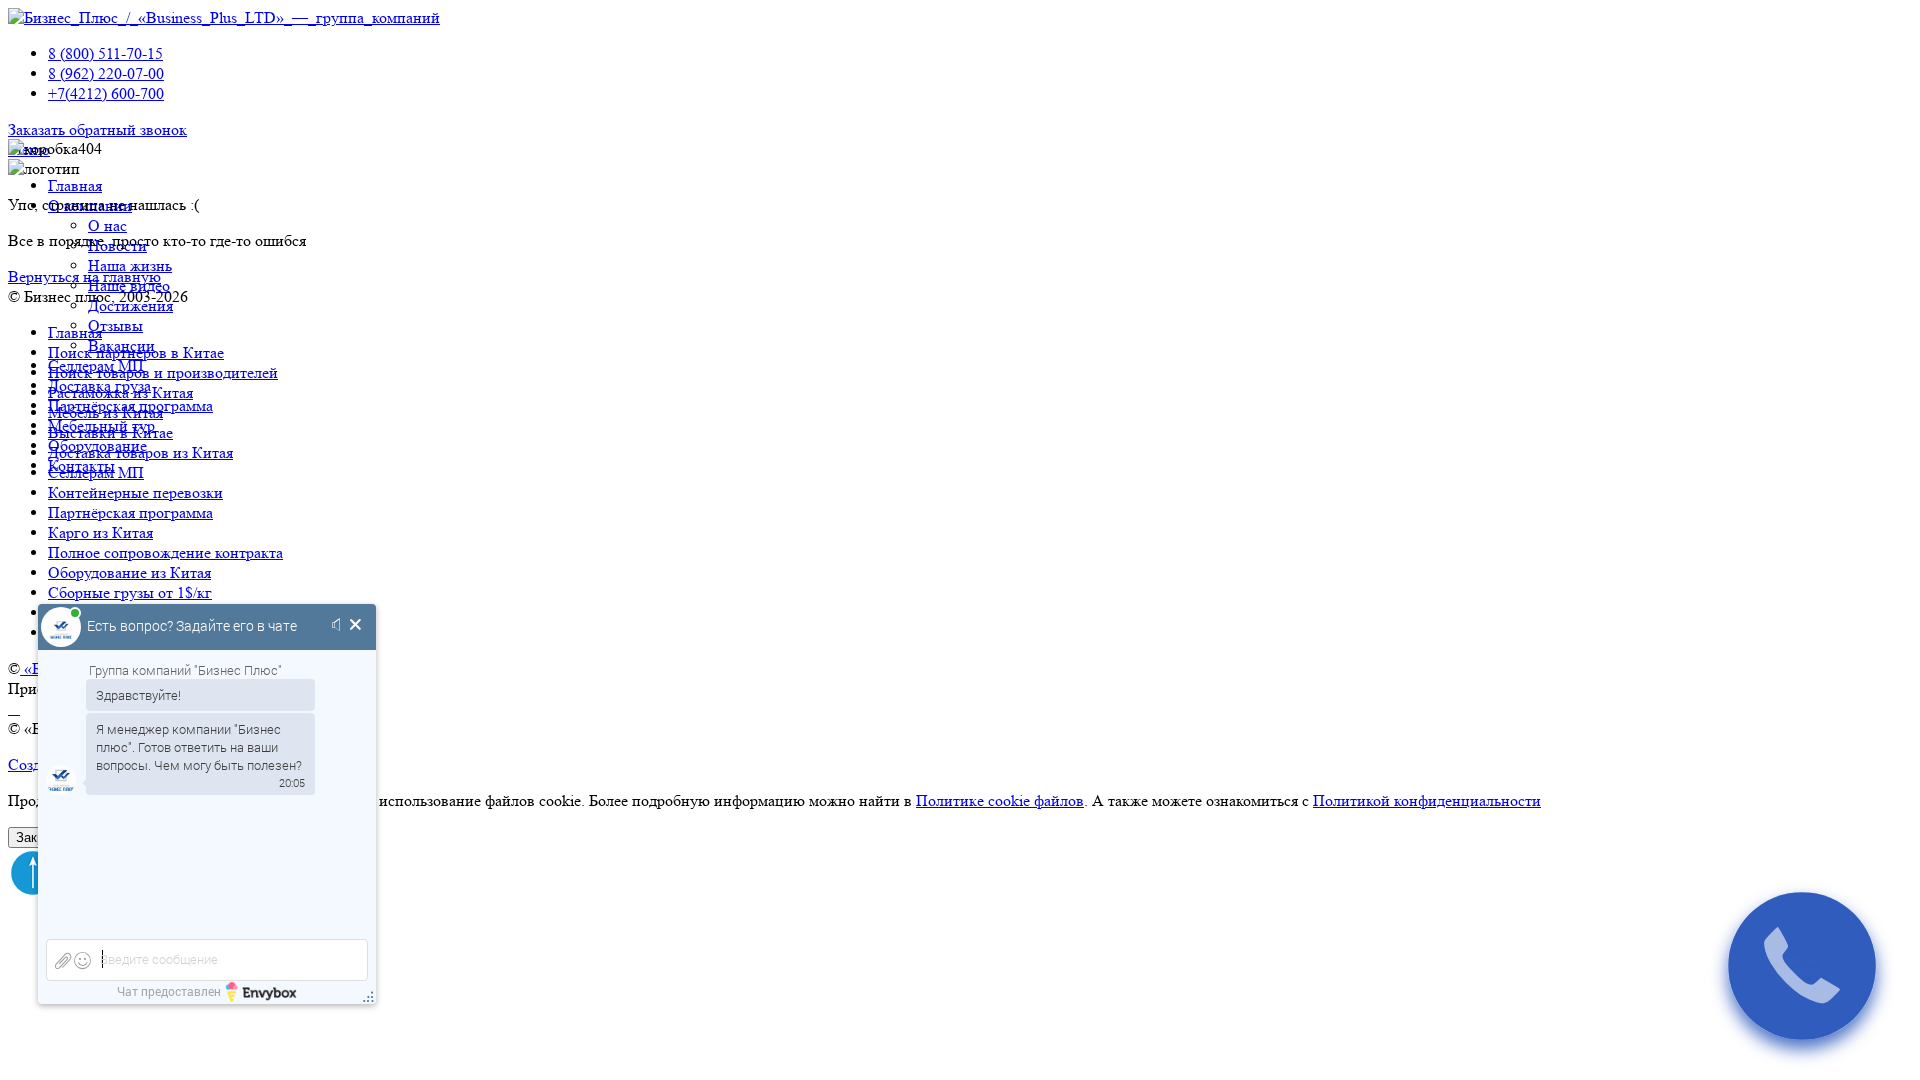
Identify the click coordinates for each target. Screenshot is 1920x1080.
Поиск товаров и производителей (163, 372)
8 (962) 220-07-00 (106, 73)
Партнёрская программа (130, 512)
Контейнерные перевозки (135, 492)
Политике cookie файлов (1000, 800)
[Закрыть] (355, 626)
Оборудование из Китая (129, 572)
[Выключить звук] (339, 626)
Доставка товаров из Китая (140, 452)
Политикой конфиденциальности (1427, 800)
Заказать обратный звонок (97, 129)
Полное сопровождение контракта (165, 552)
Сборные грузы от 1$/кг (130, 592)
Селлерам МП (96, 472)
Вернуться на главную (84, 276)
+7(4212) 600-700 (106, 93)
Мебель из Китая (105, 412)
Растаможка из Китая (120, 392)
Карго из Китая (100, 532)
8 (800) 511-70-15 (105, 53)
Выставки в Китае (110, 432)
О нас (107, 225)
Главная (75, 185)
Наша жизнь (130, 265)
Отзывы (115, 325)
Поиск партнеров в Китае (136, 352)
